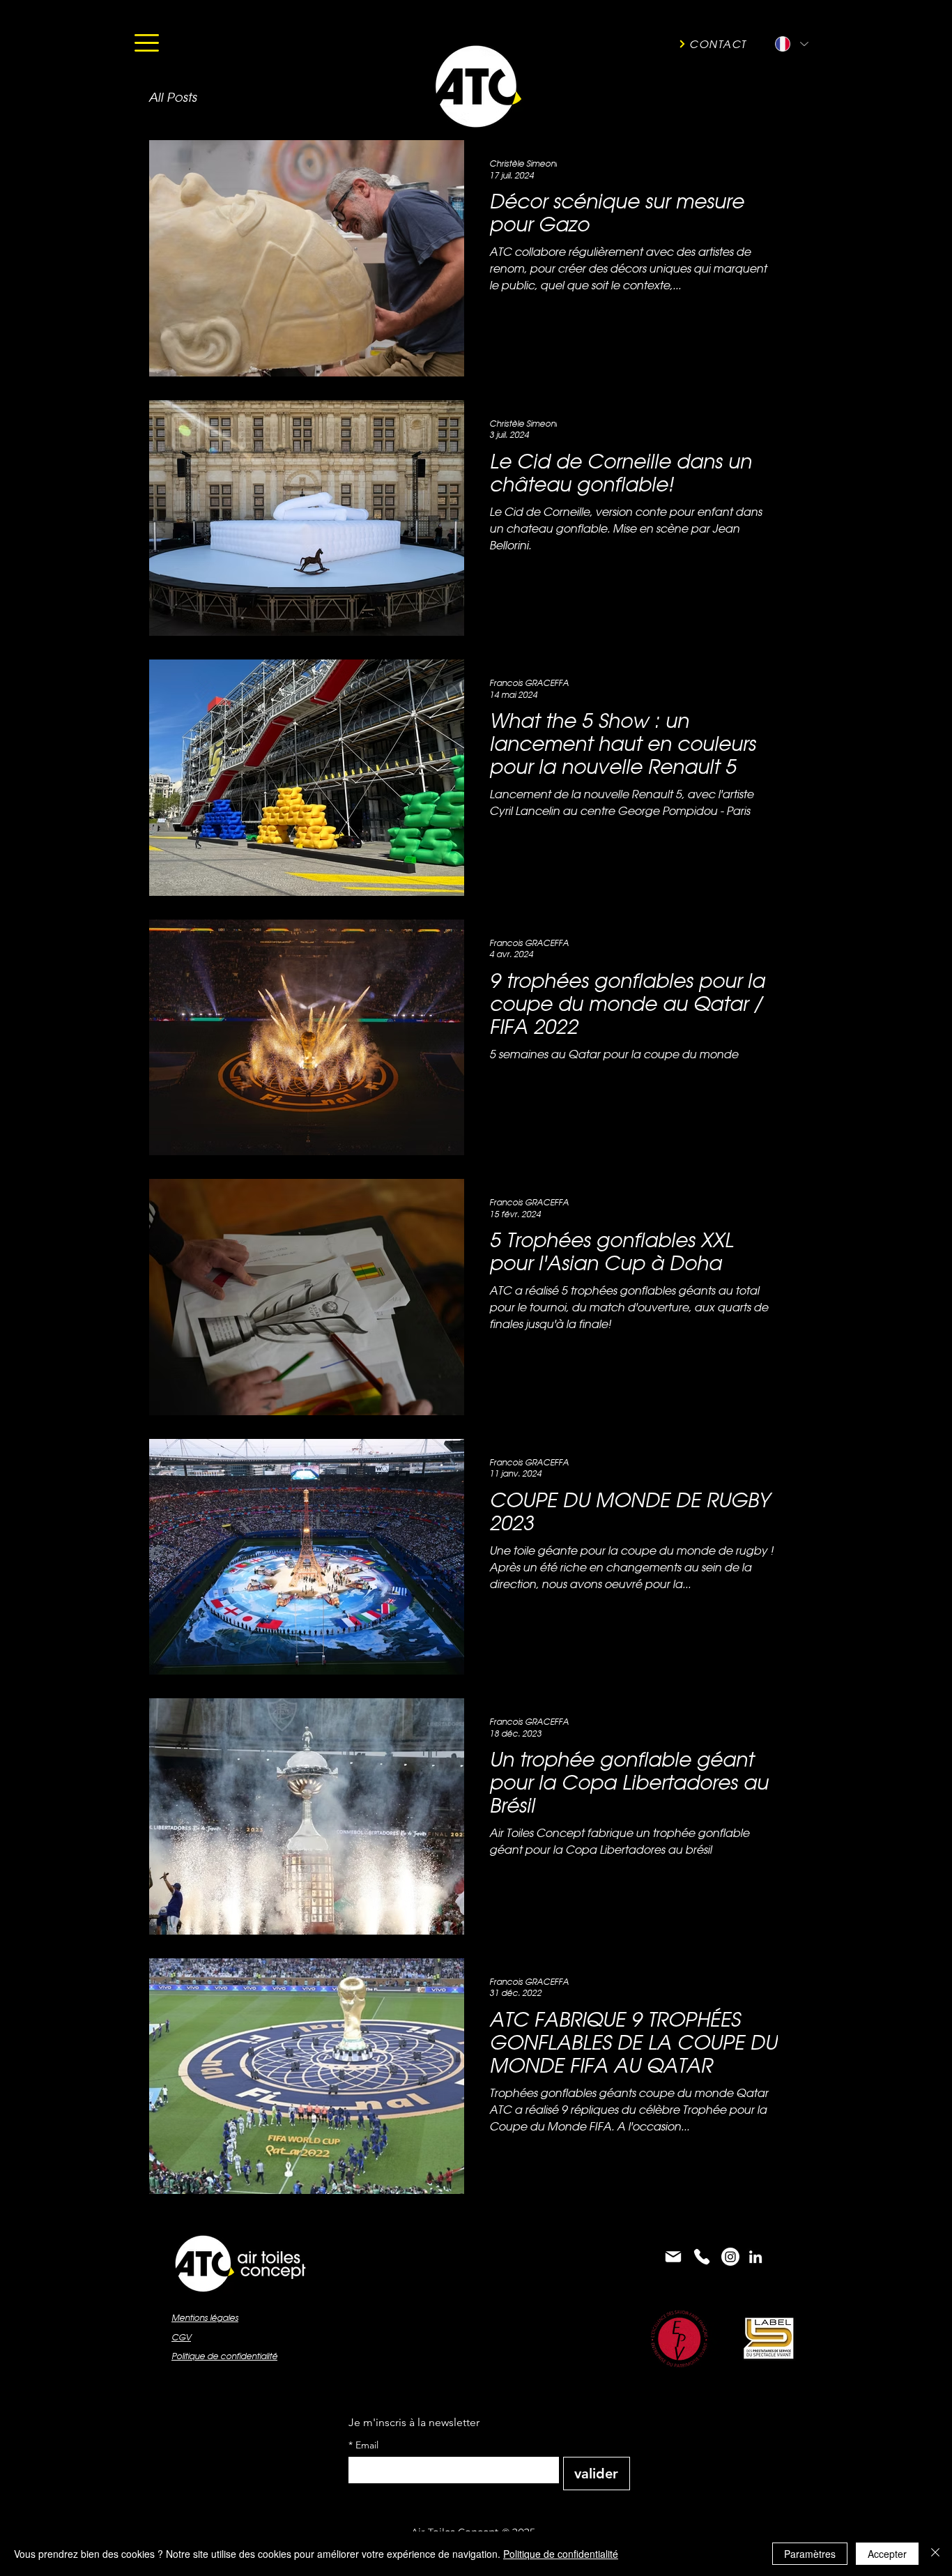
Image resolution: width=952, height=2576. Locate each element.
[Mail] (673, 2257)
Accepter (887, 2554)
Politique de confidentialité (561, 2554)
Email (363, 2445)
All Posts (172, 97)
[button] (147, 43)
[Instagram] (730, 2257)
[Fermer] (935, 2554)
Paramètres (810, 2554)
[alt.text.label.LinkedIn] (755, 2257)
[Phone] (702, 2257)
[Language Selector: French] (791, 44)
